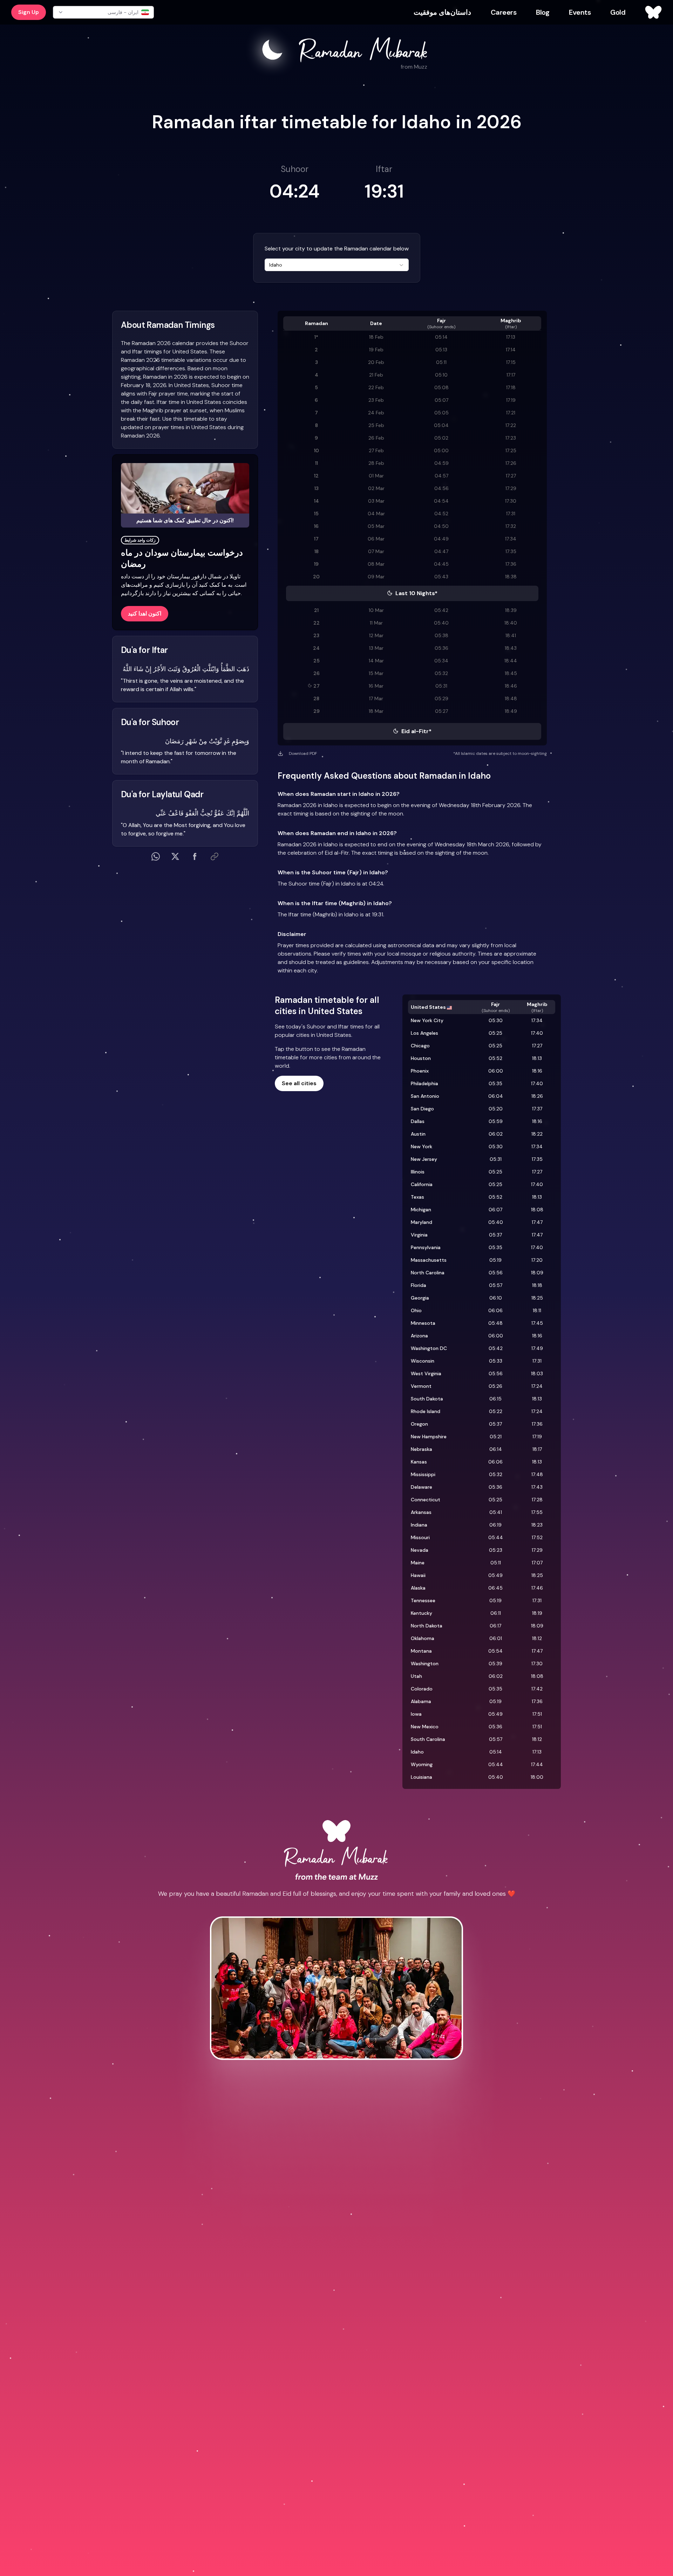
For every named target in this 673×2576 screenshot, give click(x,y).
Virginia (419, 1235)
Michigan (421, 1210)
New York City (427, 1020)
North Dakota (427, 1626)
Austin (418, 1134)
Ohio (416, 1310)
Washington (425, 1664)
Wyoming (422, 1764)
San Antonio (425, 1096)
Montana (421, 1651)
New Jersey (424, 1159)
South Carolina (428, 1739)
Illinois (418, 1172)
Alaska (418, 1588)
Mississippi (423, 1474)
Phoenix (420, 1071)
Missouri (420, 1537)
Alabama (421, 1701)
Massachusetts (429, 1260)
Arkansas (421, 1512)
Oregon (419, 1424)
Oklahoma (423, 1638)
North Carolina (428, 1273)
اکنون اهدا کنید (145, 614)
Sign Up (29, 12)
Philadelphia (424, 1083)
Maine (418, 1563)
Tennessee (423, 1600)
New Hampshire (429, 1437)
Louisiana (422, 1777)
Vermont (421, 1386)
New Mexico (425, 1727)
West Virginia (426, 1373)
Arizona (419, 1336)
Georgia (420, 1298)
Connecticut (426, 1500)
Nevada (420, 1550)
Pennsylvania (426, 1247)
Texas (417, 1197)
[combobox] (337, 265)
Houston (421, 1058)
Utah (416, 1676)
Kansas (419, 1462)
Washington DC (429, 1348)
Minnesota (423, 1323)
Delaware (422, 1487)
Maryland (422, 1222)
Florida (419, 1285)
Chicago (420, 1046)
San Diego (422, 1109)
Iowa (416, 1714)
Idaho (417, 1752)
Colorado (422, 1689)
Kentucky (422, 1613)
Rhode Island (426, 1411)
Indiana (419, 1525)
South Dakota (427, 1399)
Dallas (418, 1121)
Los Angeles (424, 1033)
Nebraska (422, 1449)
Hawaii (418, 1575)
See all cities (299, 1083)
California (422, 1184)
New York (422, 1146)
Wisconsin (423, 1361)
